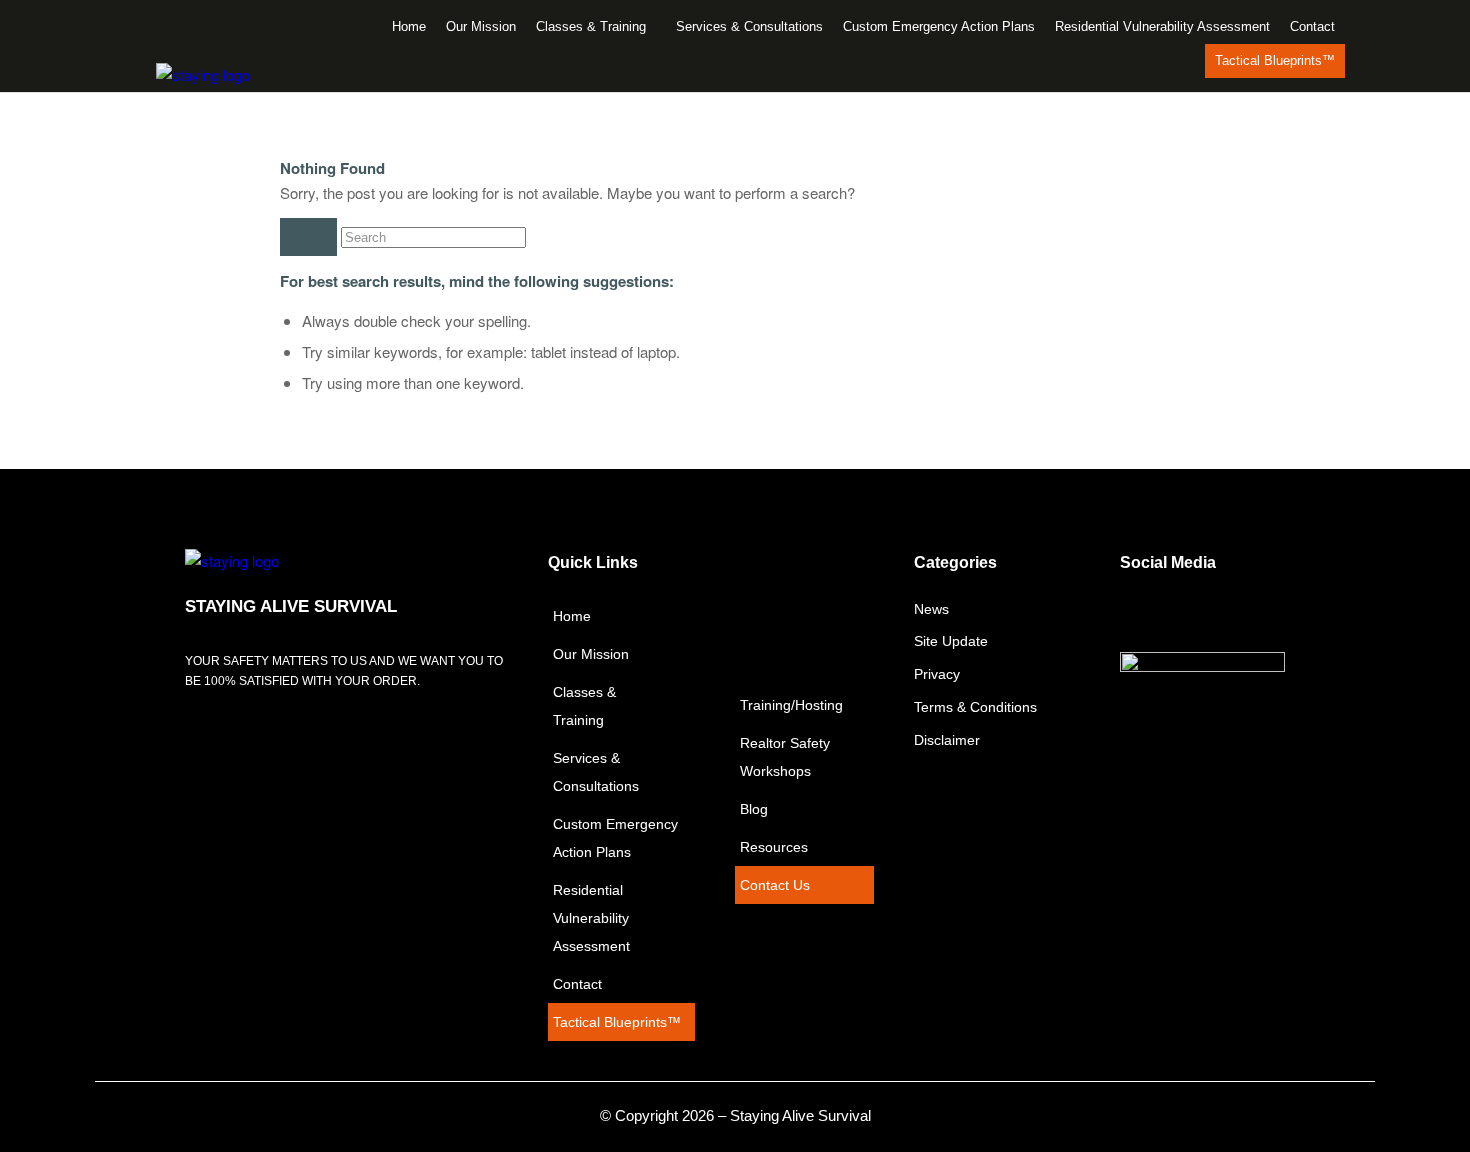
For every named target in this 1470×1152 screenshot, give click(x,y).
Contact (1312, 26)
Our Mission (481, 26)
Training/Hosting (791, 705)
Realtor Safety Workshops (785, 757)
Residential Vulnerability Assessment (1162, 26)
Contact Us (775, 885)
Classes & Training (591, 26)
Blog (754, 809)
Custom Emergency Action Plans (939, 26)
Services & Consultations (749, 26)
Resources (774, 847)
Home (409, 26)
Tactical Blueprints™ (1275, 60)
